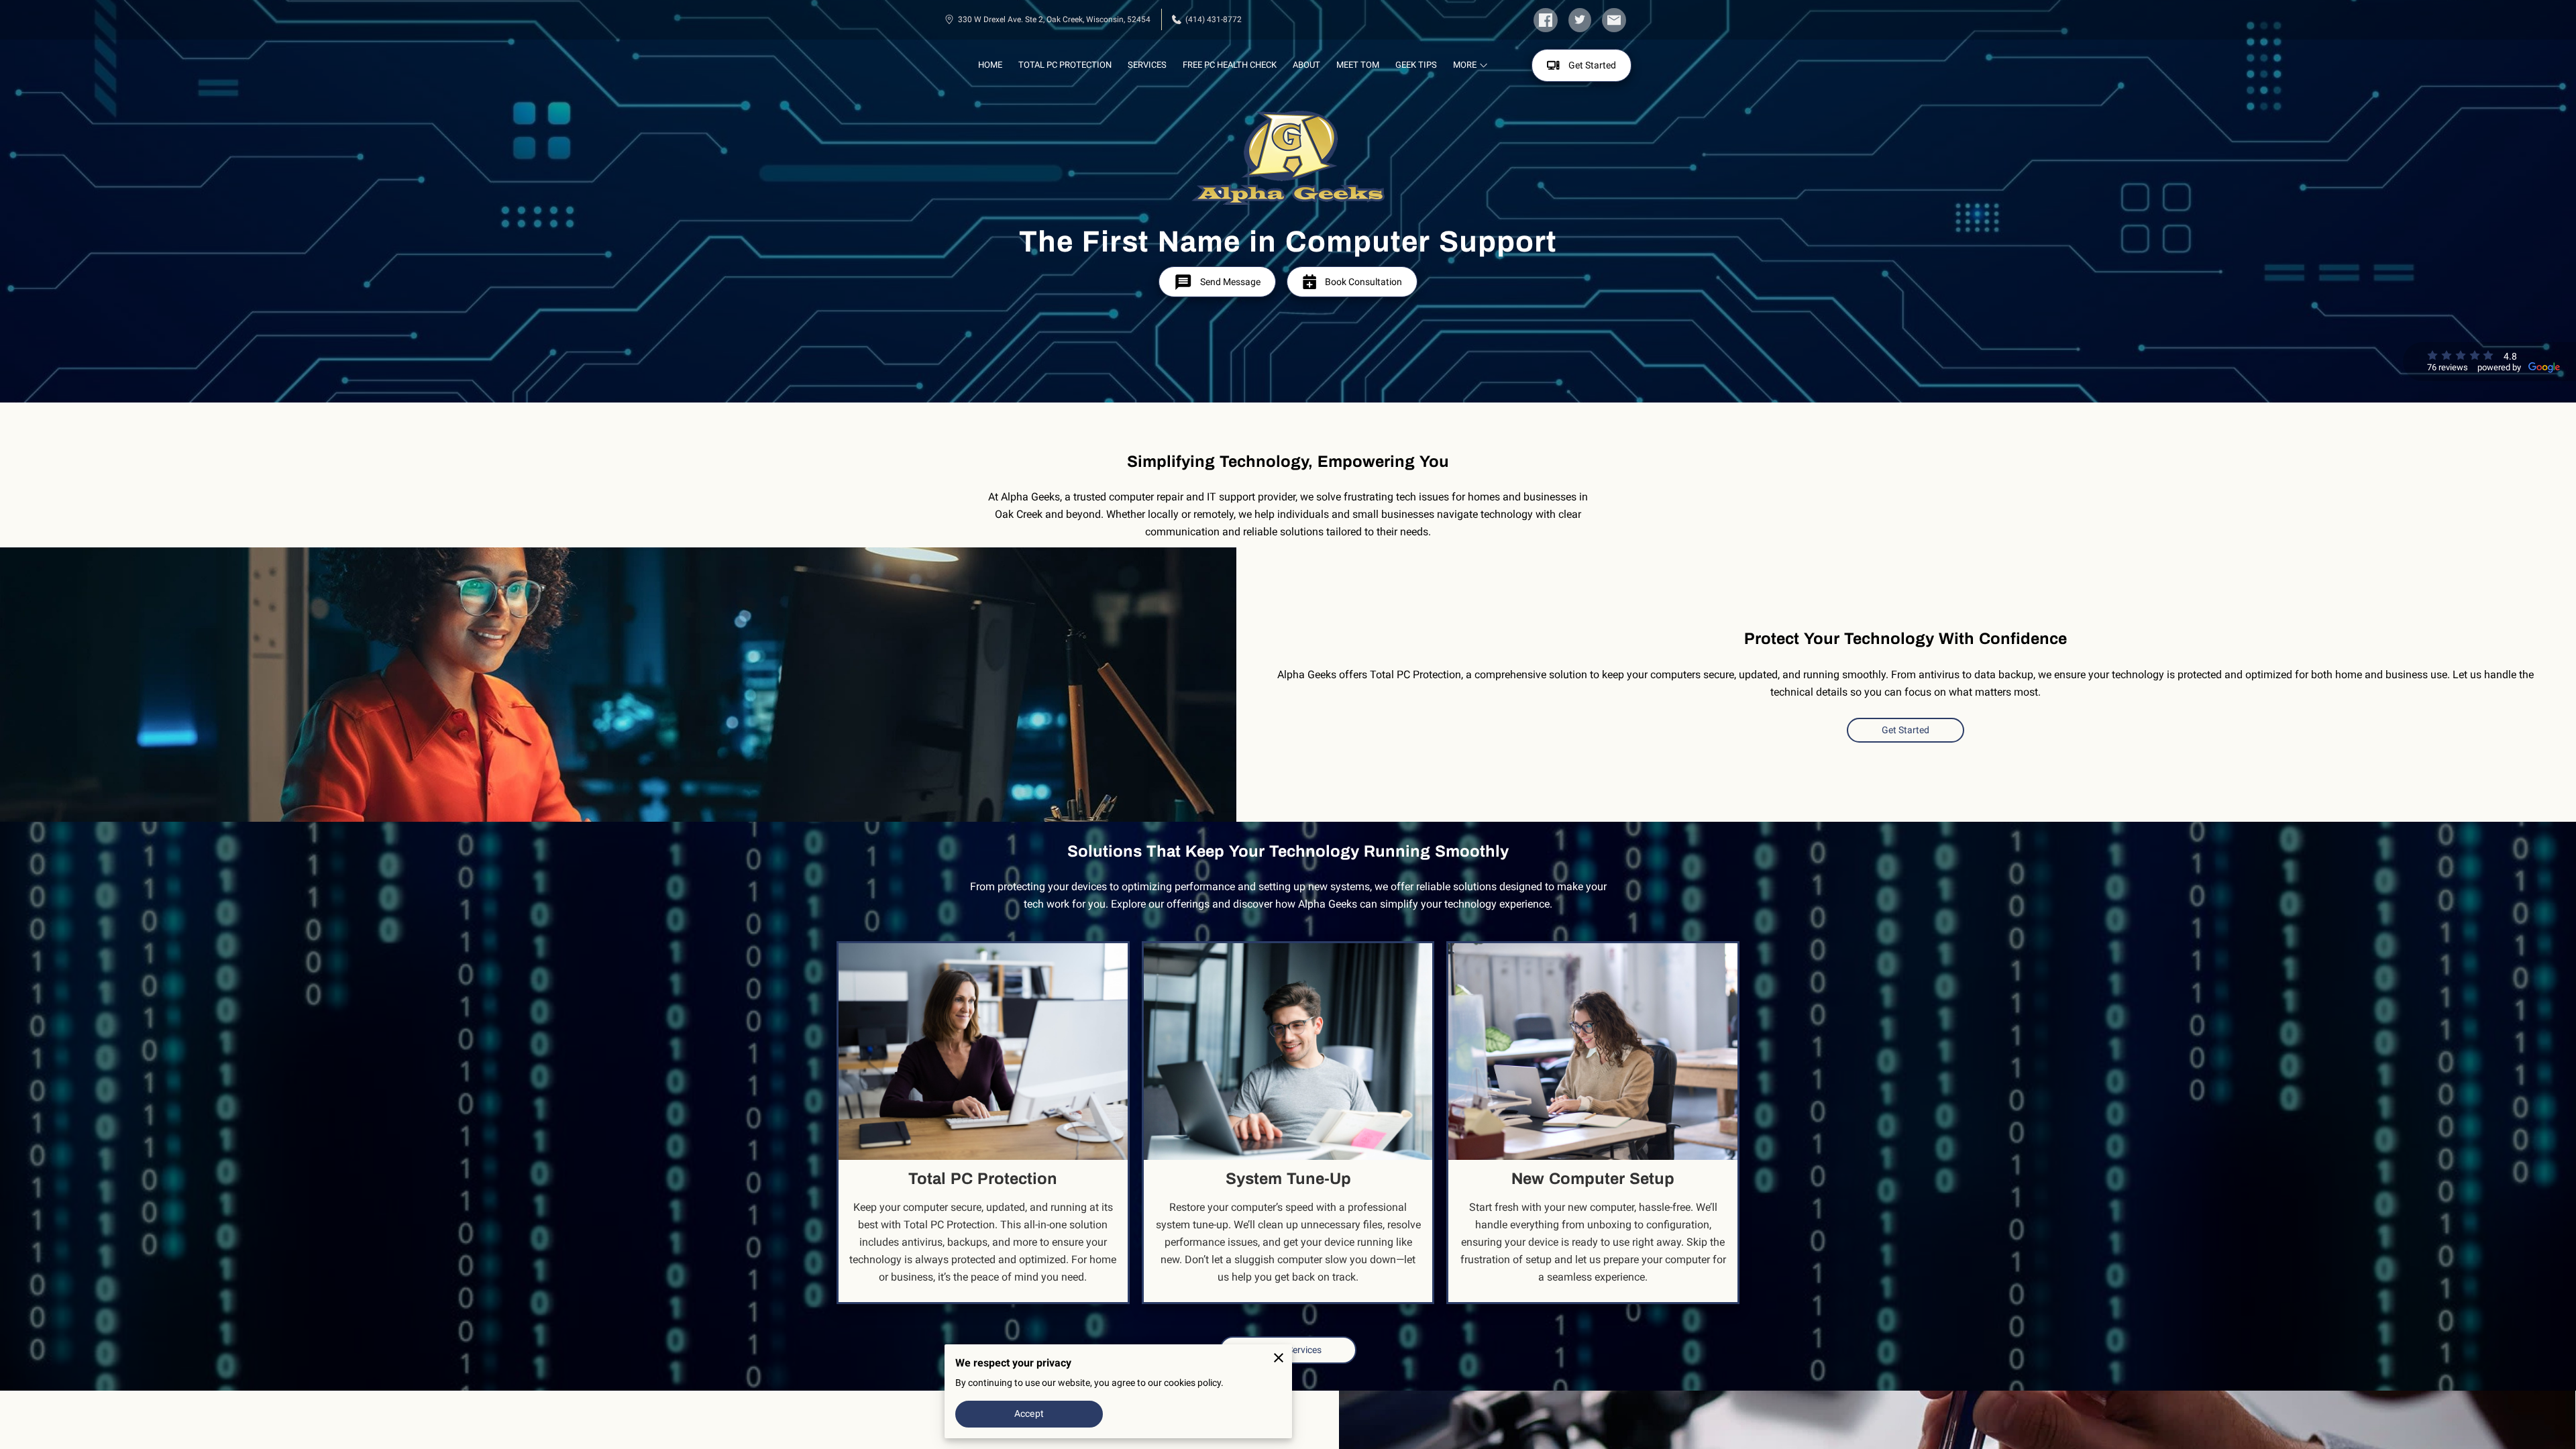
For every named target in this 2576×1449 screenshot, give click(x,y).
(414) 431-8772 (1214, 19)
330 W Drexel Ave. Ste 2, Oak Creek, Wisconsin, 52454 (1054, 19)
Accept (1029, 1413)
